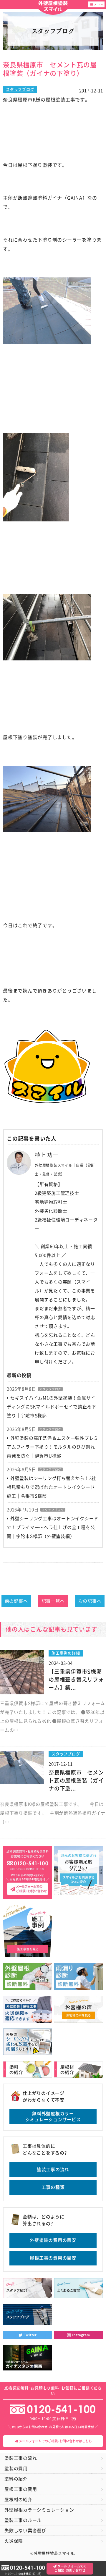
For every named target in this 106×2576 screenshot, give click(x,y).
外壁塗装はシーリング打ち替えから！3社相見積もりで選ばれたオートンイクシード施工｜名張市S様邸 (52, 1487)
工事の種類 (53, 2187)
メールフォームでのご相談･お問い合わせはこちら (55, 2441)
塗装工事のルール (23, 2520)
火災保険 (14, 2541)
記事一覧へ (53, 1601)
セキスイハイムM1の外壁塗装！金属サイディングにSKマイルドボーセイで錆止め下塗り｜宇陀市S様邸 (52, 1407)
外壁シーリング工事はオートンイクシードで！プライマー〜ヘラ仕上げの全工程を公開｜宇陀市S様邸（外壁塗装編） (53, 1527)
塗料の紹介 (16, 2479)
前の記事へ (16, 1601)
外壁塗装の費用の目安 (53, 2240)
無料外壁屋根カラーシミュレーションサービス (53, 2117)
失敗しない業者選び (25, 2531)
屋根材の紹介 (18, 2500)
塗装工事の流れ (53, 2169)
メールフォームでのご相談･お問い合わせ (71, 2568)
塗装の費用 (16, 2468)
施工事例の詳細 (66, 1653)
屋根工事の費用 (21, 2489)
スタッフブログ (20, 89)
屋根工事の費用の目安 (53, 2258)
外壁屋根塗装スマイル (53, 7)
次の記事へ (90, 1601)
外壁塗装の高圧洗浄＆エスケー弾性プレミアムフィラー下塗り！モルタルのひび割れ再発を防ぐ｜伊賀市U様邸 (53, 1447)
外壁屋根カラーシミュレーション (39, 2510)
